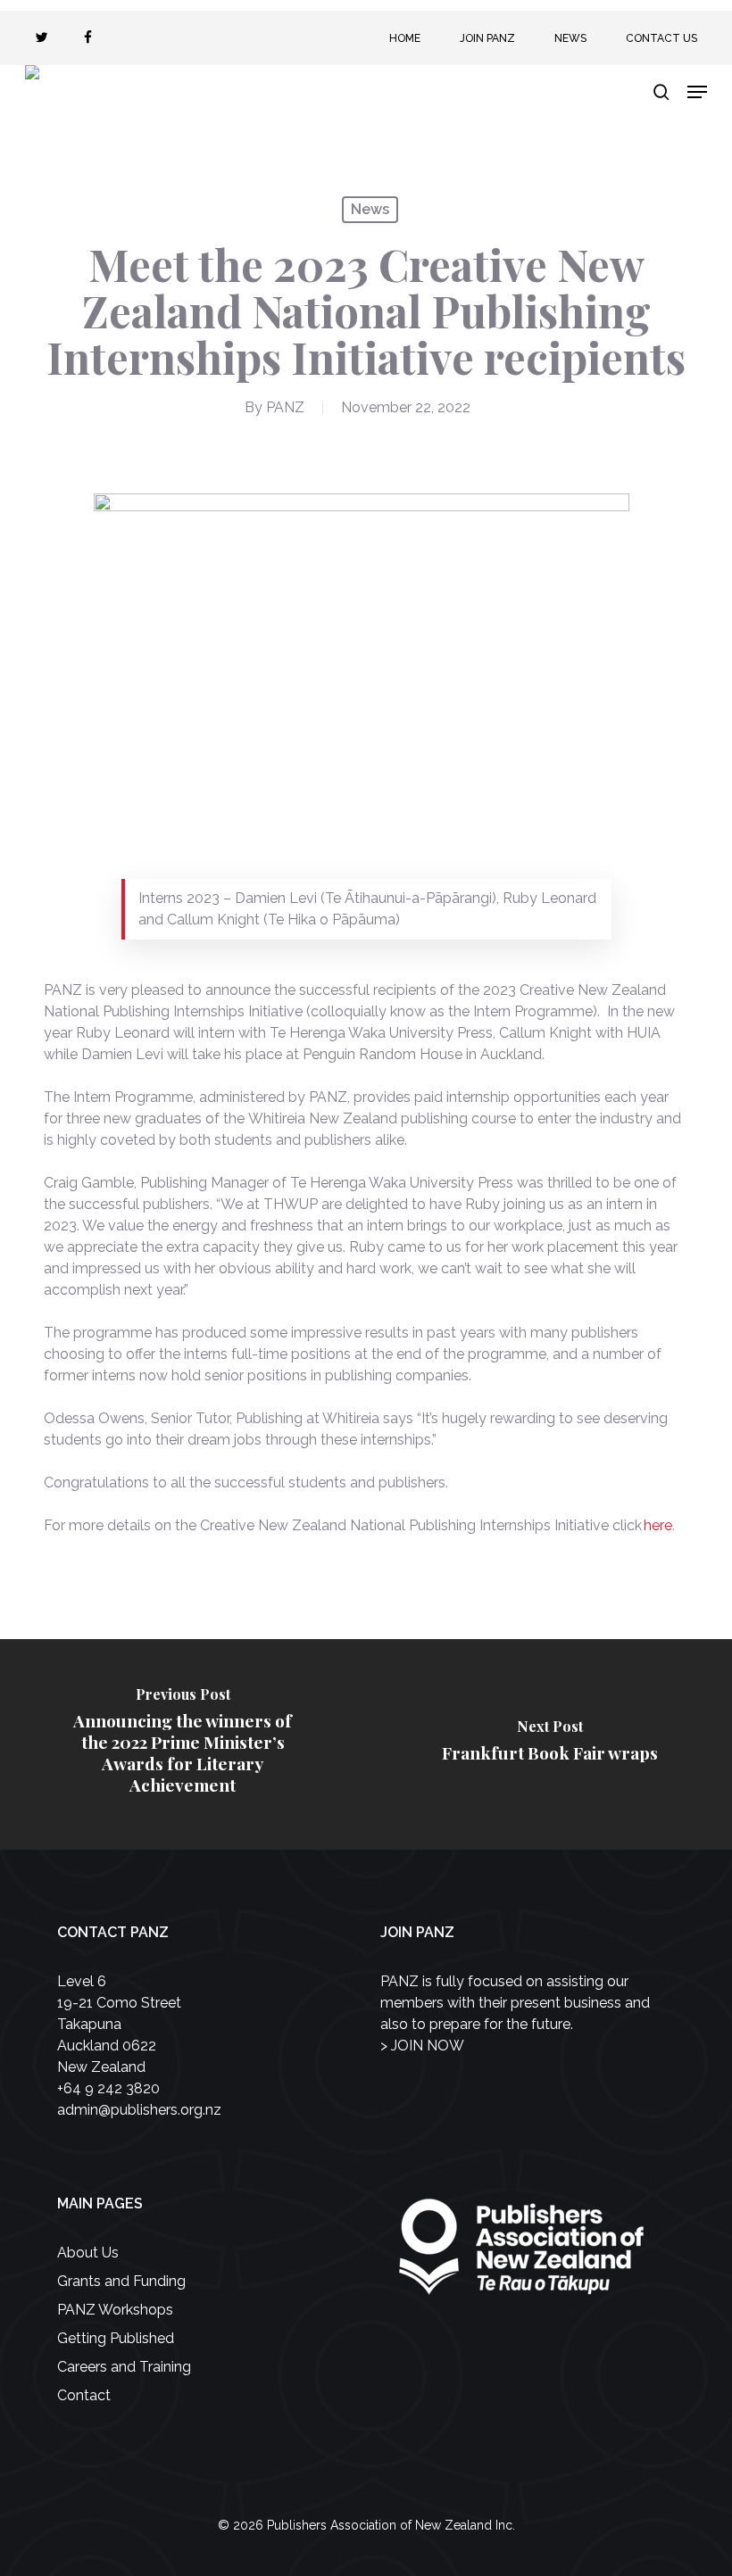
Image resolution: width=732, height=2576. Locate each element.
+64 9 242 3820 (108, 2088)
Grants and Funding (121, 2281)
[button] (697, 92)
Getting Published (116, 2338)
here (658, 1525)
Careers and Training (124, 2367)
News (370, 209)
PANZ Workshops (115, 2310)
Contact (84, 2395)
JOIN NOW (428, 2046)
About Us (88, 2253)
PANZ (285, 407)
